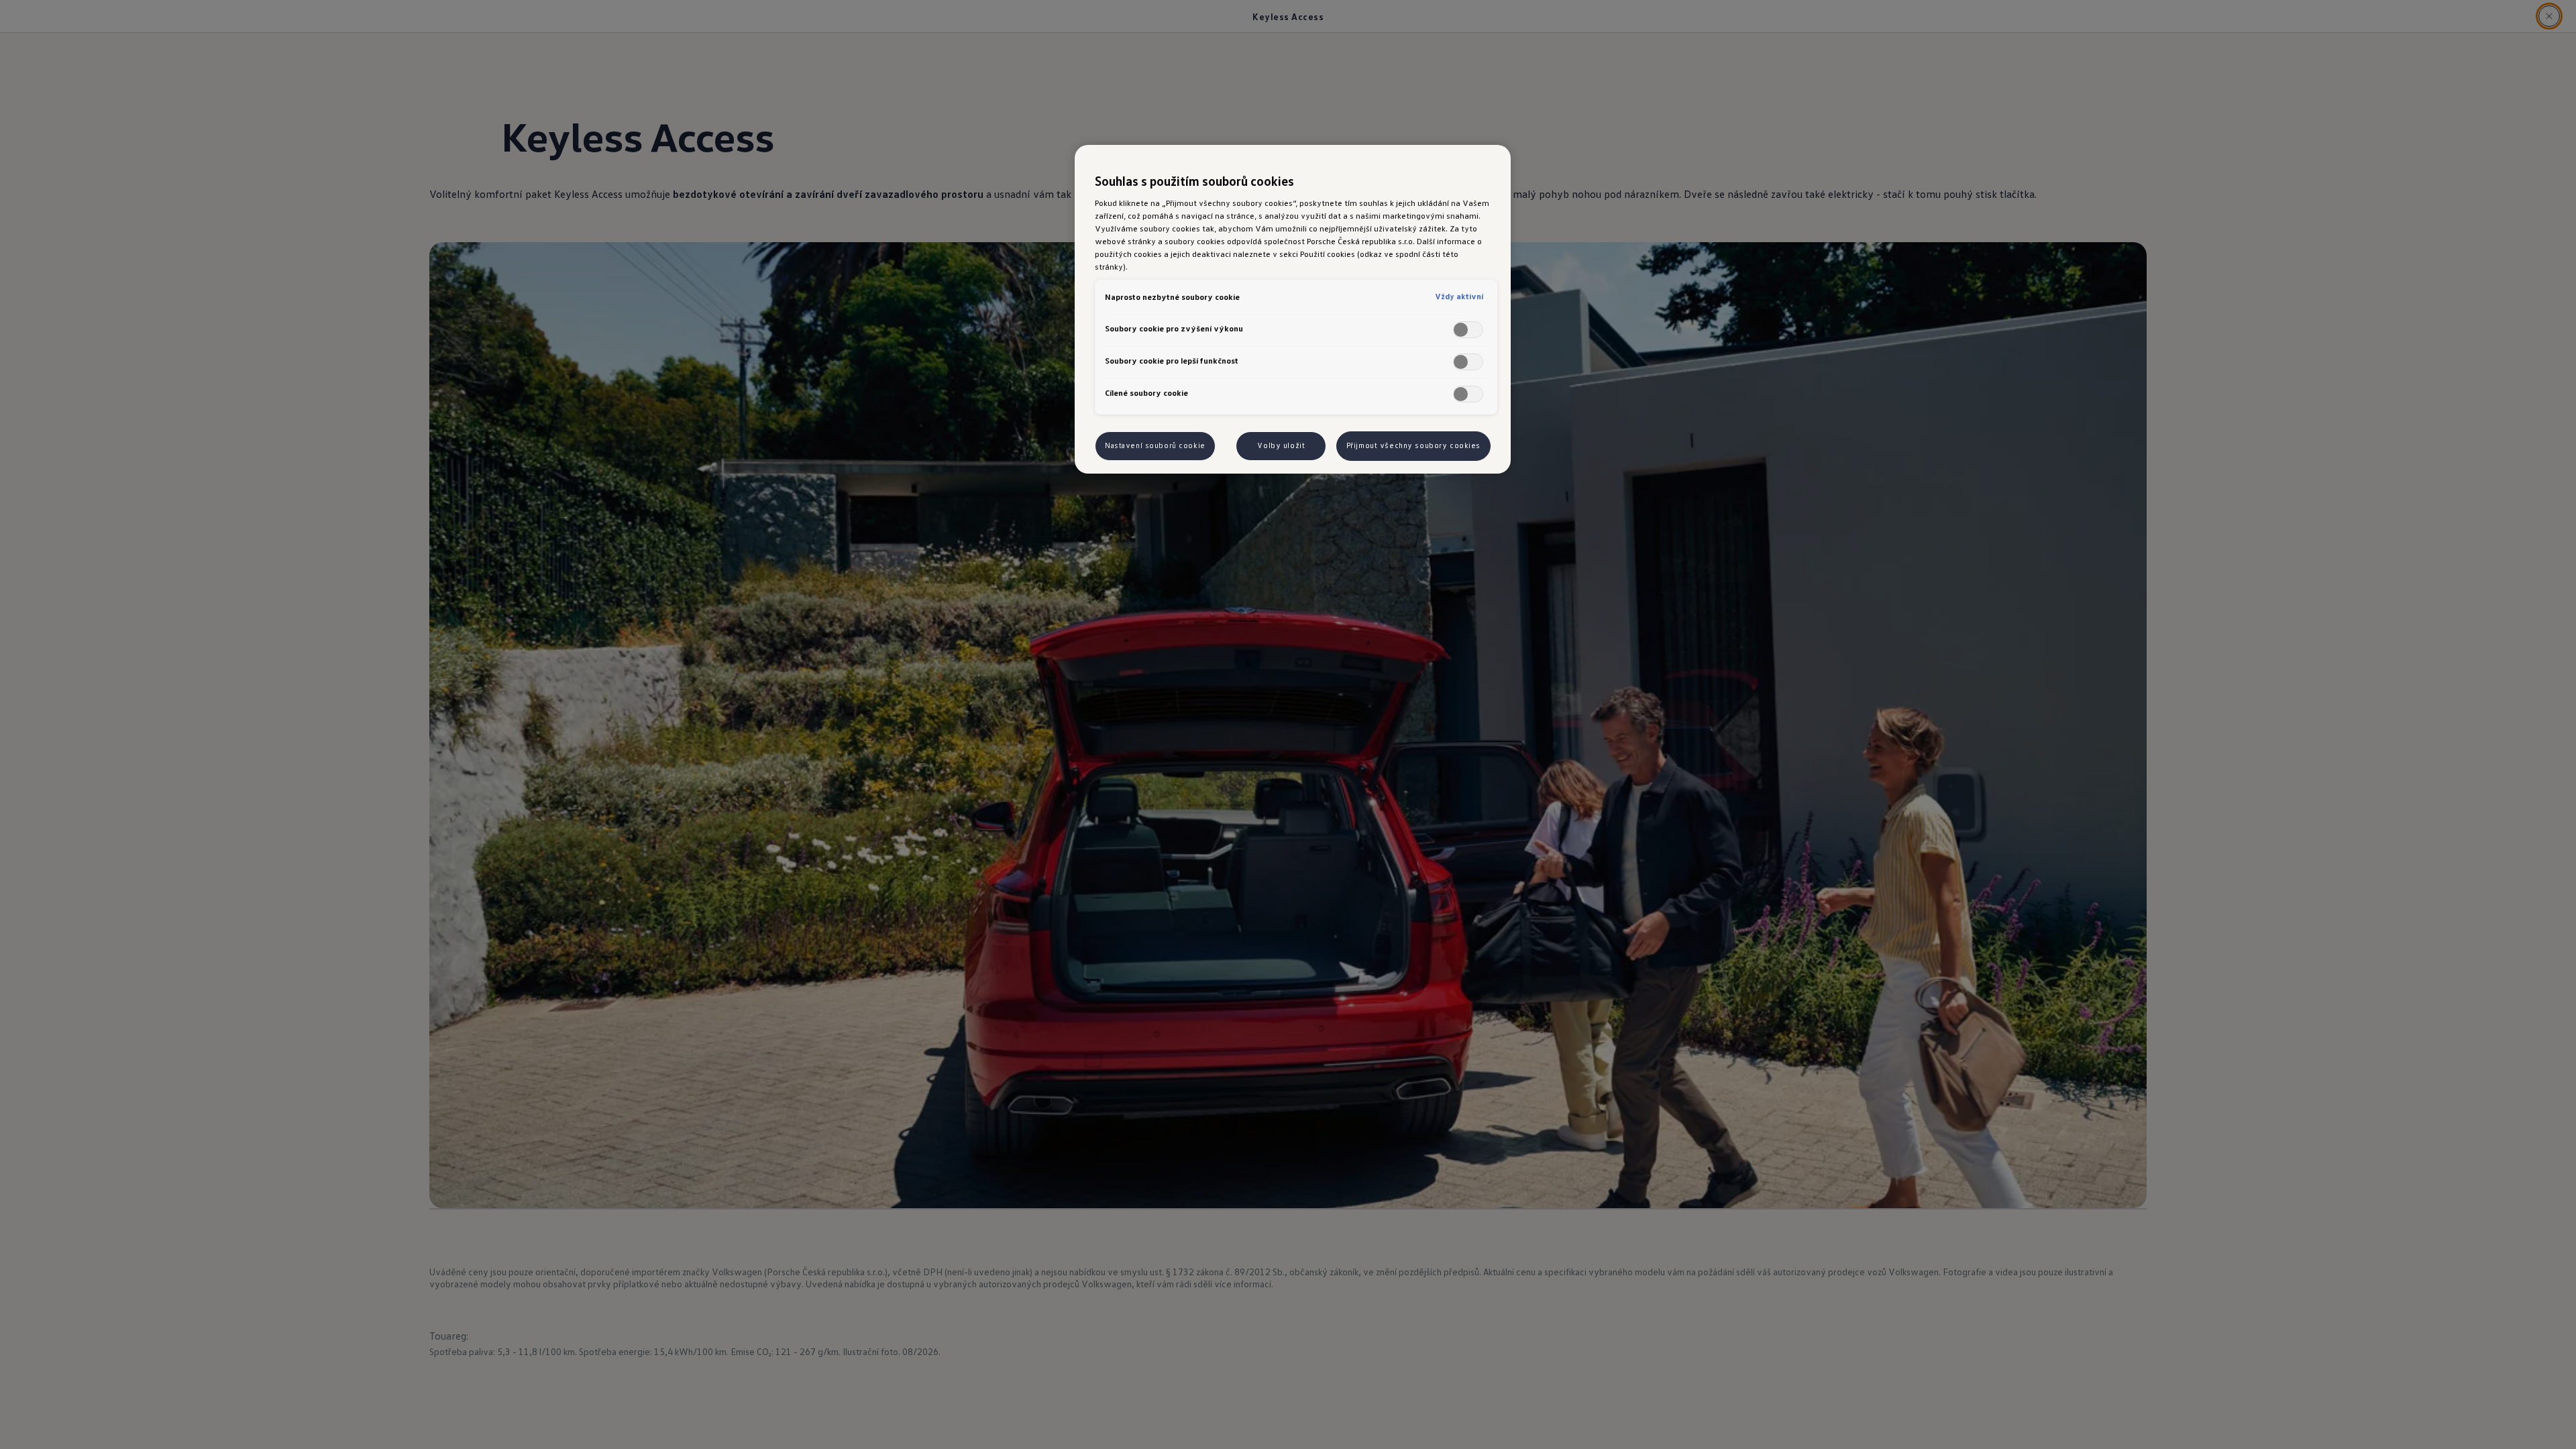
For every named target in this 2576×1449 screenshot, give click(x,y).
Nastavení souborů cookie (1155, 445)
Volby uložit (1281, 445)
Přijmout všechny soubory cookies (1413, 445)
